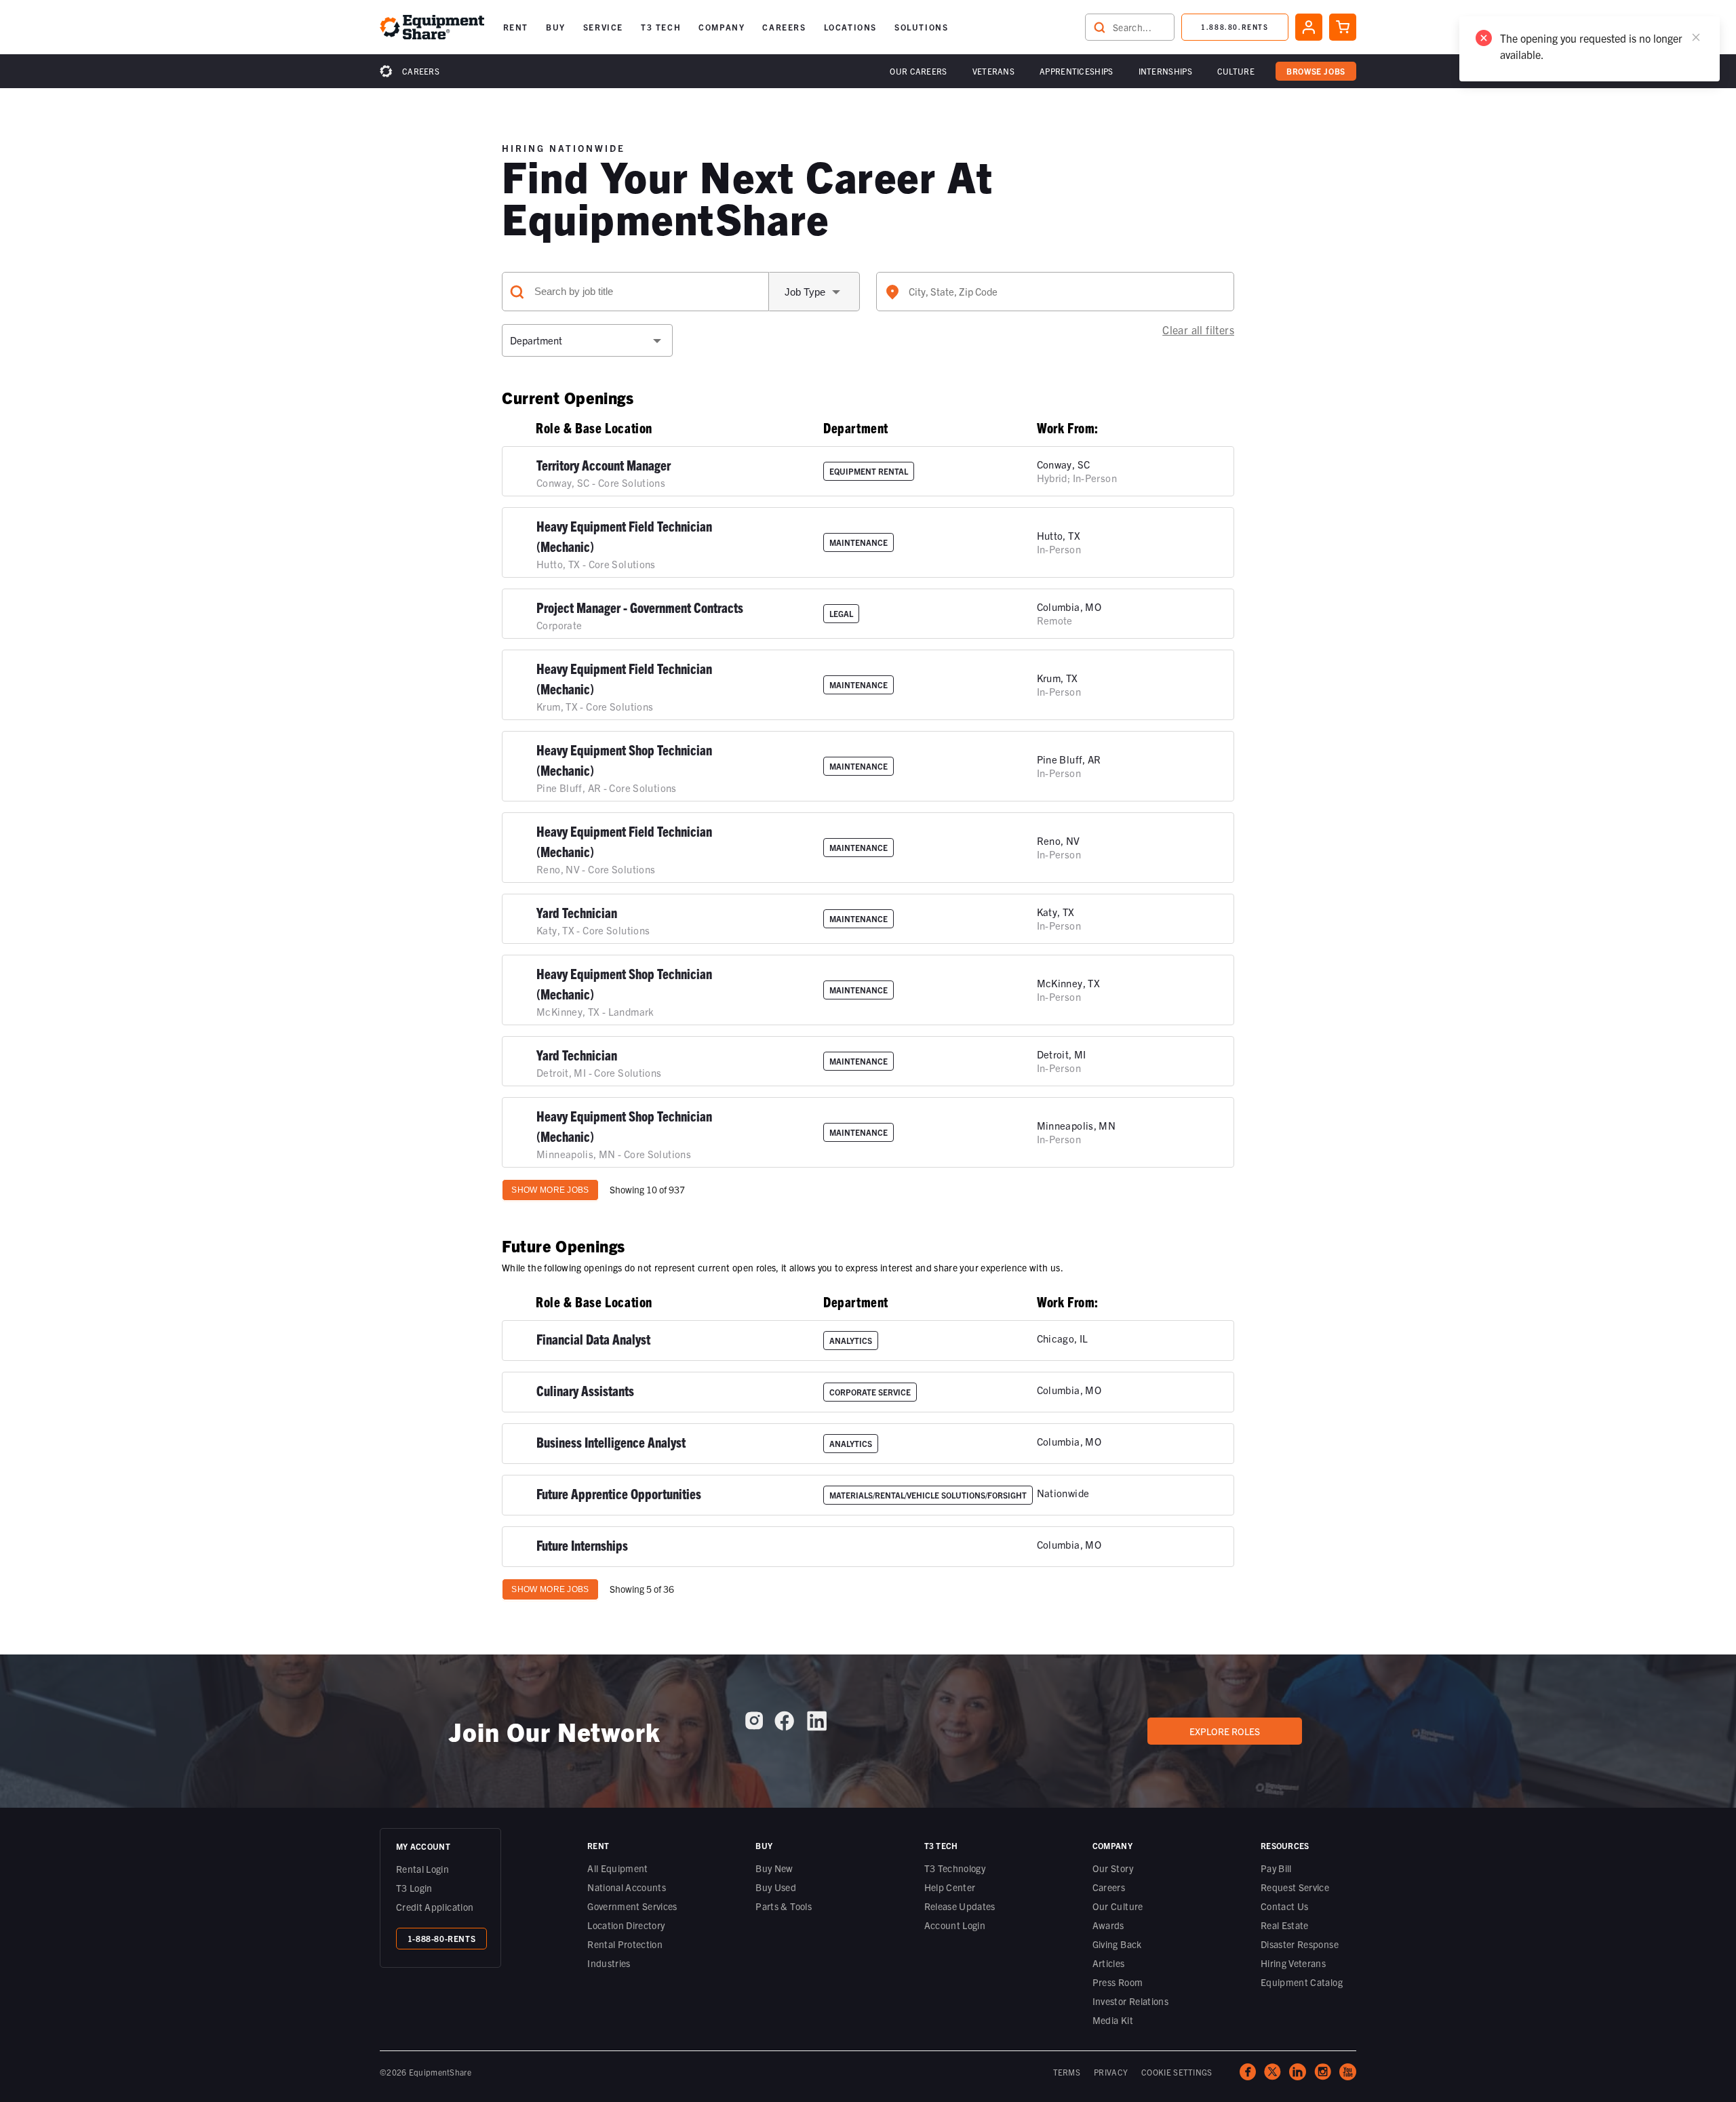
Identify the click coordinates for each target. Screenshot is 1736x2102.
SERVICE (603, 27)
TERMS (1067, 2072)
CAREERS (784, 27)
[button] (516, 27)
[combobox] (1055, 292)
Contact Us (1285, 1906)
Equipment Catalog (1302, 1982)
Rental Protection (625, 1944)
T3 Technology (955, 1868)
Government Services (632, 1906)
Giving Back (1117, 1944)
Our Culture (1118, 1906)
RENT (516, 27)
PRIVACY (1111, 2072)
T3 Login (414, 1888)
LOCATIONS (850, 27)
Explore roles (1225, 1731)
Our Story (1113, 1868)
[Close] (1696, 37)
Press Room (1118, 1982)
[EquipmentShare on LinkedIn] (817, 1726)
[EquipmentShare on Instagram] (754, 1726)
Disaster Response (1300, 1944)
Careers (421, 71)
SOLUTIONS (921, 27)
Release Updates (960, 1906)
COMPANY (722, 27)
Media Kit (1113, 2020)
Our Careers (918, 71)
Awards (1108, 1925)
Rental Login (422, 1869)
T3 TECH (661, 27)
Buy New (774, 1868)
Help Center (950, 1887)
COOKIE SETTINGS (1177, 2072)
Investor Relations (1130, 2001)
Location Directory (626, 1925)
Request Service (1295, 1887)
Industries (609, 1963)
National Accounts (627, 1887)
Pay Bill (1276, 1868)
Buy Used (776, 1887)
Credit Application (435, 1907)
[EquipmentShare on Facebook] (784, 1726)
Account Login (955, 1925)
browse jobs (1316, 71)
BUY (556, 27)
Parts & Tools (784, 1906)
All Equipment (618, 1868)
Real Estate (1285, 1925)
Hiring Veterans (1293, 1963)
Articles (1109, 1963)
